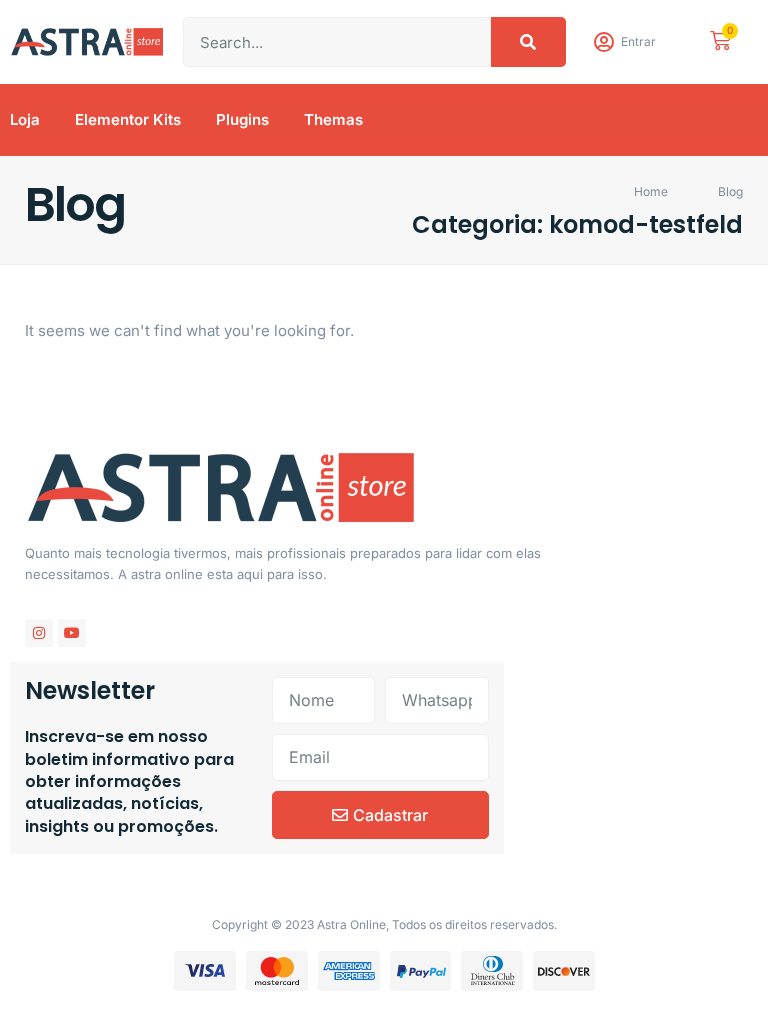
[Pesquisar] (528, 42)
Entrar (638, 41)
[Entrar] (603, 42)
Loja (25, 119)
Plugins (242, 119)
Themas (333, 119)
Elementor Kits (128, 119)
